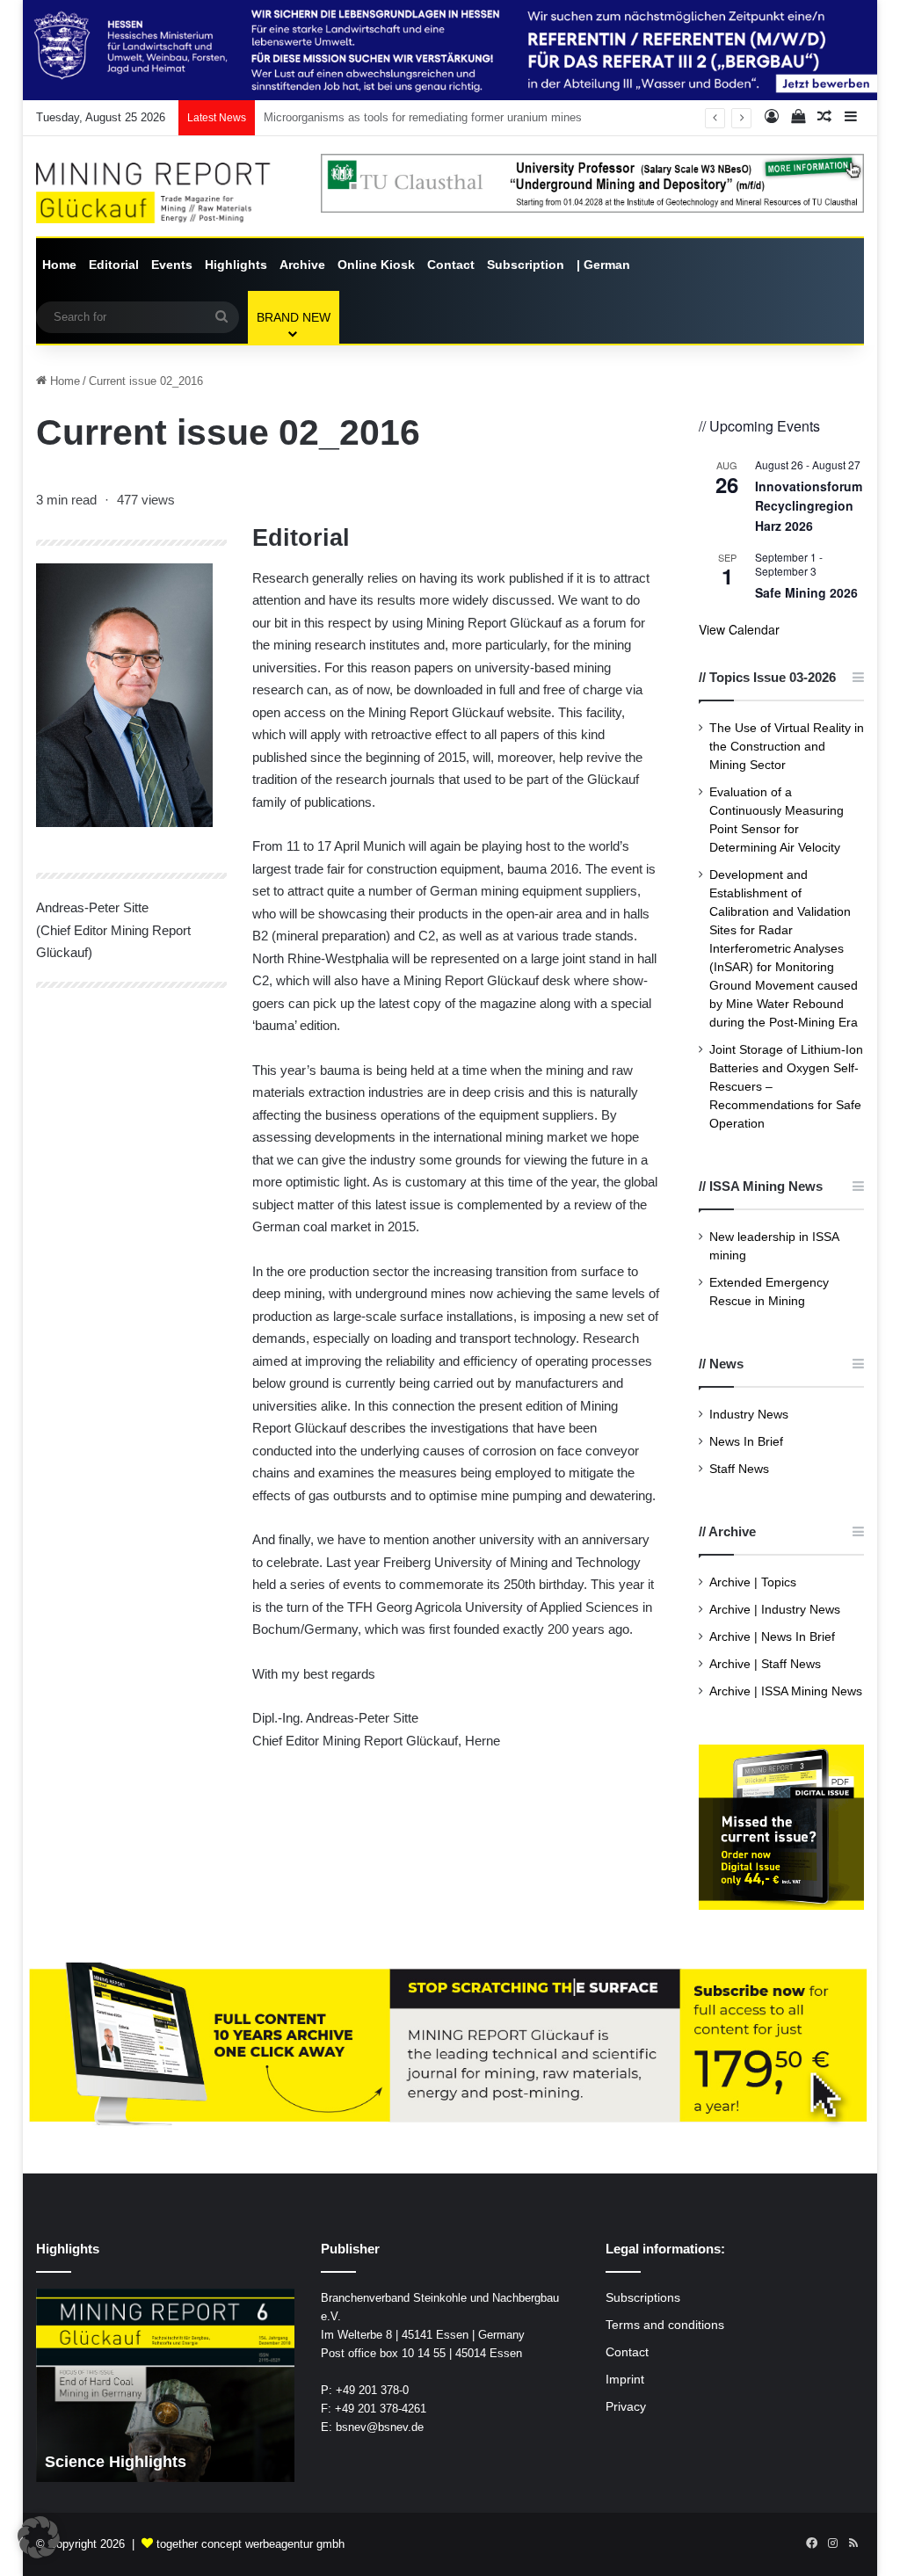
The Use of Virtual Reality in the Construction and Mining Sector (787, 747)
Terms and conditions (665, 2325)
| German (603, 265)
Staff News (739, 1469)
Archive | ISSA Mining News (786, 1691)
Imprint (625, 2380)
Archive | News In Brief (772, 1637)
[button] (39, 2537)
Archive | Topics (753, 1582)
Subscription (526, 265)
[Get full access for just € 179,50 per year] (450, 2046)
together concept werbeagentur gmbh (250, 2544)
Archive (302, 265)
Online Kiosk (376, 265)
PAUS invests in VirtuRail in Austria (354, 117)
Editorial (114, 265)
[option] (166, 2385)
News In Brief (746, 1442)
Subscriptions (643, 2298)
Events (172, 265)
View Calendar (739, 629)
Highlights (236, 265)
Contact (451, 265)
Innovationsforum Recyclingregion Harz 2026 (809, 506)
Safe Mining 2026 (806, 592)
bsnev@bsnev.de (380, 2427)
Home (59, 265)
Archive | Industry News (775, 1610)
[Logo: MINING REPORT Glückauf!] (165, 193)
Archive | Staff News (765, 1664)
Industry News (749, 1415)
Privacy (626, 2407)
